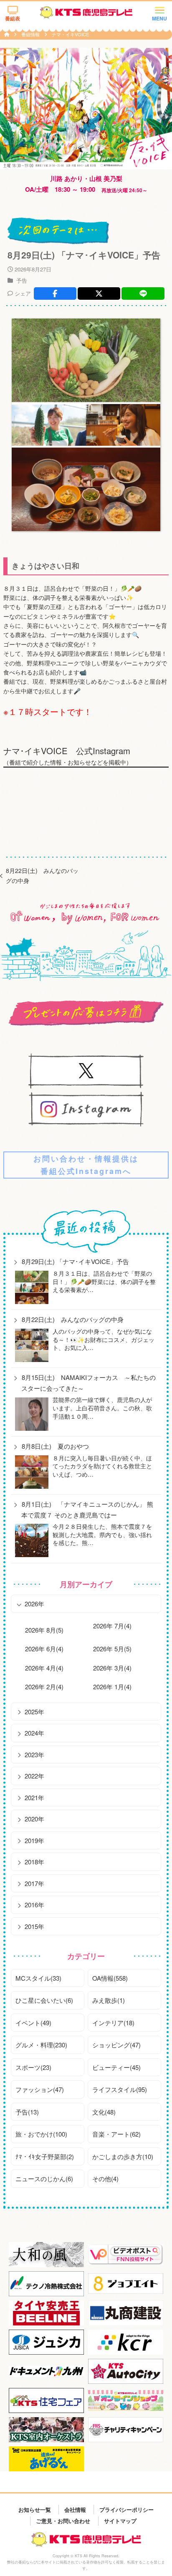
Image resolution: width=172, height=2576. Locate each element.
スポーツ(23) (33, 2067)
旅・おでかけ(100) (41, 2134)
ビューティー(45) (116, 2067)
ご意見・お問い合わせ (63, 2521)
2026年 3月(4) (112, 1668)
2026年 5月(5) (112, 1649)
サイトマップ (120, 2521)
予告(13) (27, 2112)
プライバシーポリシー (126, 2509)
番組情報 (31, 34)
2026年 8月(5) (44, 1630)
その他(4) (105, 2178)
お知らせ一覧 (35, 2509)
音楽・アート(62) (116, 2134)
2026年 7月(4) (112, 1626)
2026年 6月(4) (44, 1649)
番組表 (13, 18)
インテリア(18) (113, 2023)
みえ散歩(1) (109, 2000)
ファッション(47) (40, 2089)
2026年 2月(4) (44, 1687)
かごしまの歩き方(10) (123, 2156)
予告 (22, 280)
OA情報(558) (110, 1978)
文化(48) (104, 2112)
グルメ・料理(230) (41, 2045)
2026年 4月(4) (44, 1668)
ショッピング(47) (116, 2045)
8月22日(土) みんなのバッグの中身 (42, 875)
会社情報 (75, 2509)
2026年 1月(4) (112, 1687)
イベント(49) (33, 2023)
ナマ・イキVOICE (70, 34)
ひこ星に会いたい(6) (44, 2000)
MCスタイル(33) (38, 1978)
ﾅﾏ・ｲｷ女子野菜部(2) (45, 2156)
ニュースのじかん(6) (44, 2178)
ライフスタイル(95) (120, 2089)
